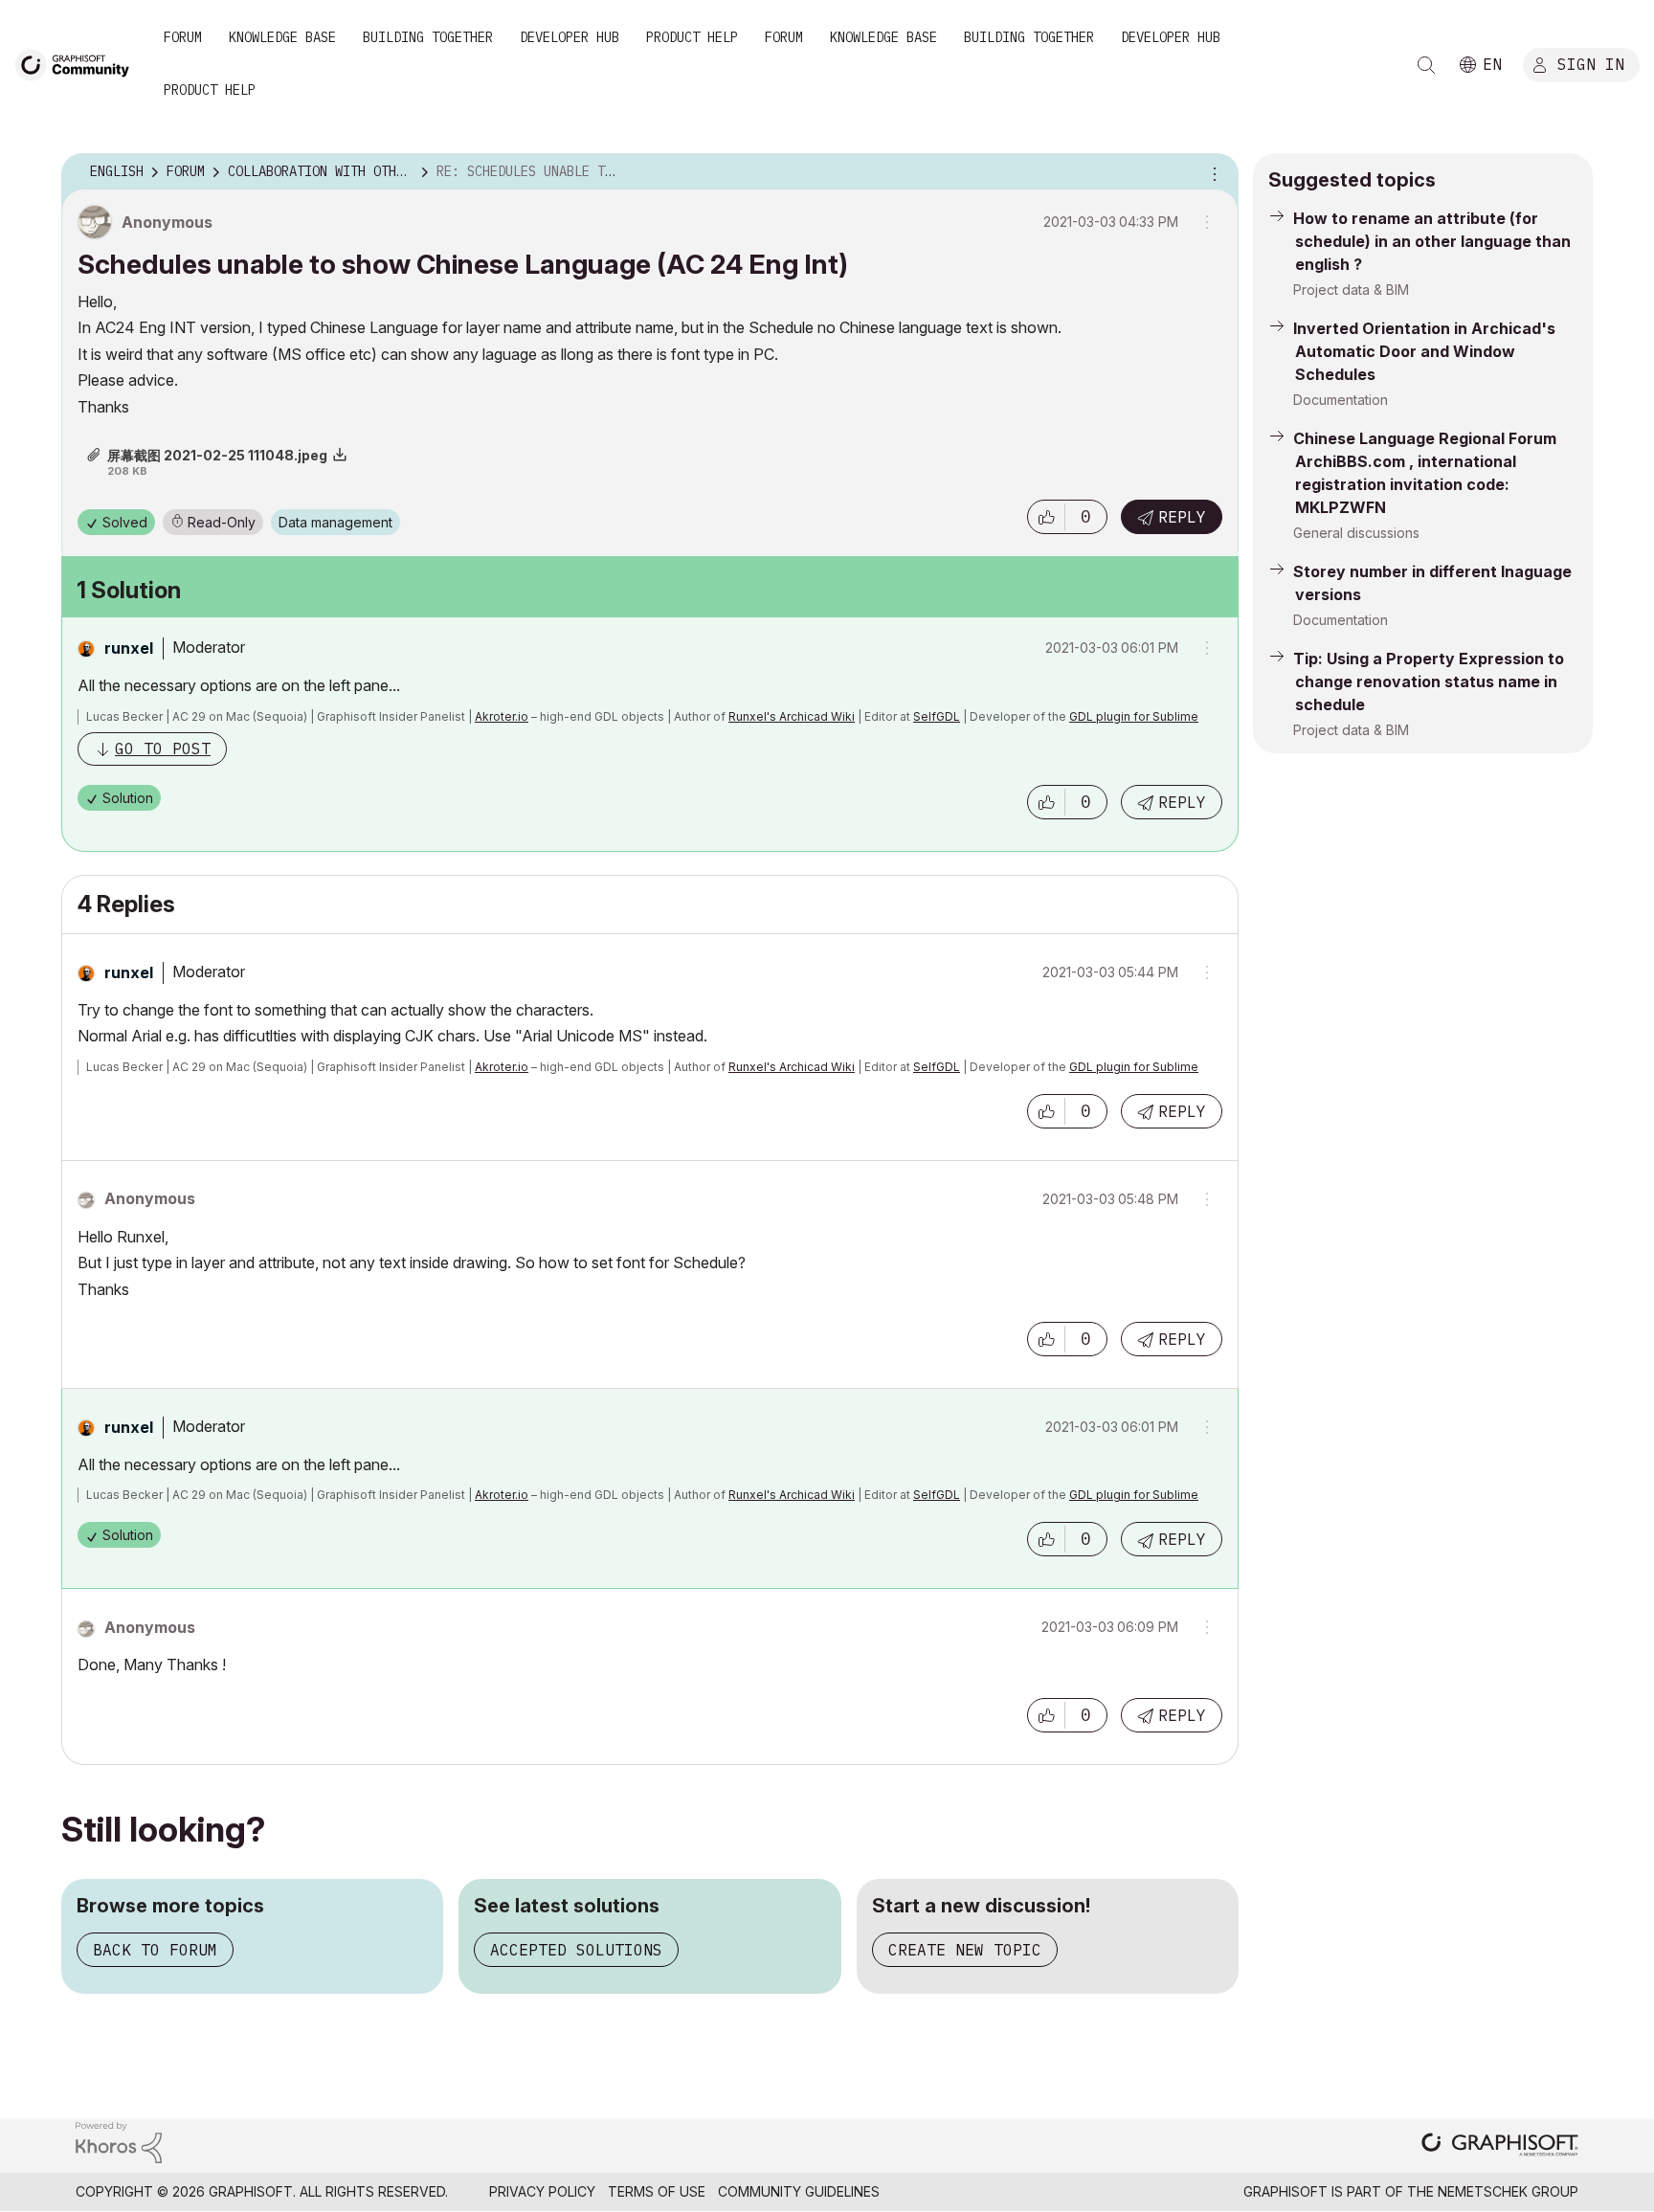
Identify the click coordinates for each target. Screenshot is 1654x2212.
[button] (1046, 517)
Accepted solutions (576, 1950)
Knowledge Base (282, 37)
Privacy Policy (542, 2191)
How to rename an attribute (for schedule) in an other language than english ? (1432, 241)
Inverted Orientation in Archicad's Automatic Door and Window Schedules (1424, 351)
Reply (1182, 517)
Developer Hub (570, 37)
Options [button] (1212, 172)
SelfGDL (937, 716)
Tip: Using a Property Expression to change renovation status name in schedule (1429, 681)
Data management (335, 522)
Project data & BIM (1351, 290)
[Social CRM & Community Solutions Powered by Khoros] (119, 2141)
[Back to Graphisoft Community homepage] (78, 64)
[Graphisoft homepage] (1500, 2146)
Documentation (1341, 400)
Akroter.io (502, 716)
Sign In (1591, 64)
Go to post (163, 749)
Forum (183, 37)
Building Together (428, 37)
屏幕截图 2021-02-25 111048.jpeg (217, 455)
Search (1426, 65)
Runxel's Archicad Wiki (792, 716)
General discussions (1356, 533)
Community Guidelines (799, 2191)
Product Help (692, 37)
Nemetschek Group (1508, 2191)
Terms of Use (657, 2191)
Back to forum (155, 1950)
